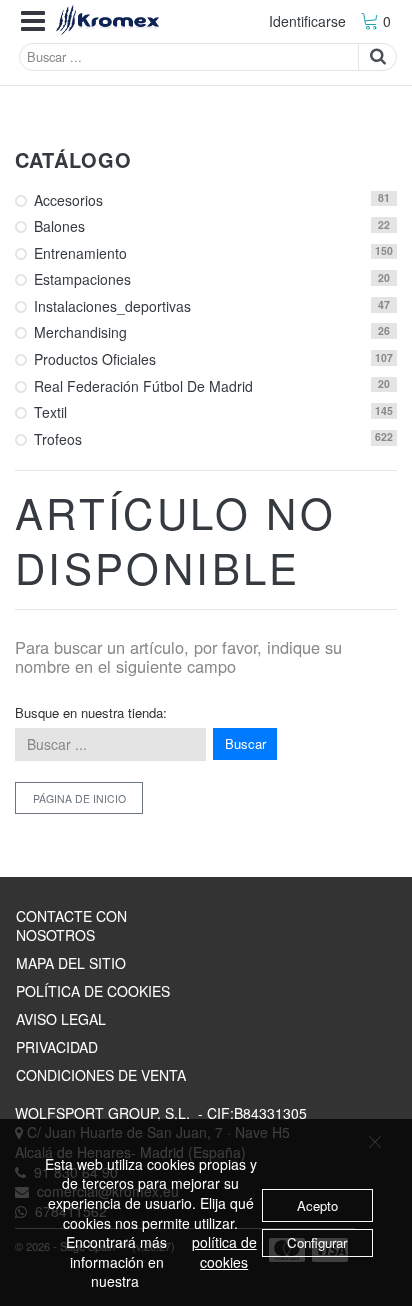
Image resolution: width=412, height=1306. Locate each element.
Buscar (245, 743)
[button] (33, 21)
